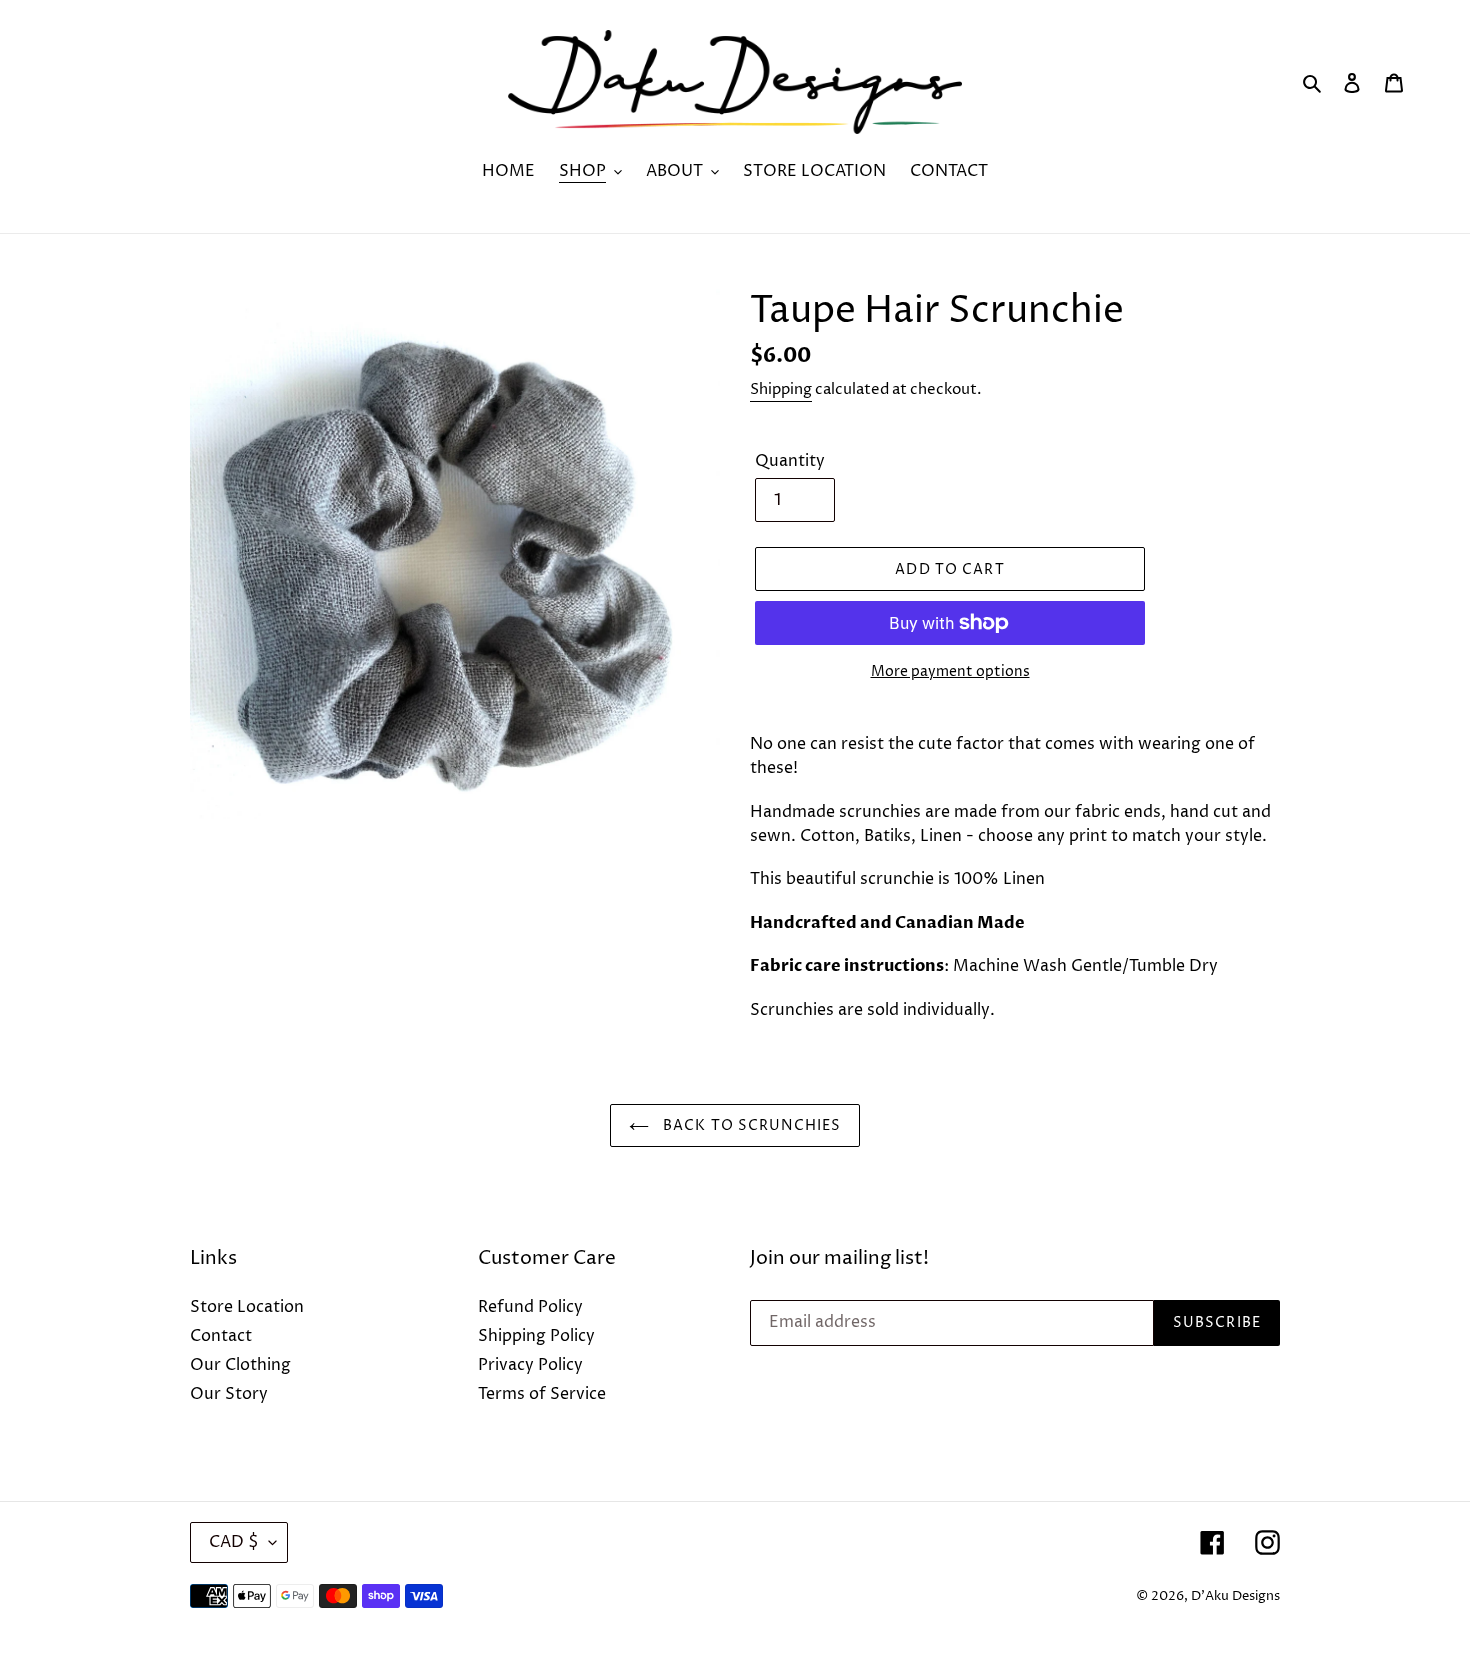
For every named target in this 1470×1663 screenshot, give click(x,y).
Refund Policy (530, 1307)
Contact (221, 1336)
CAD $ (234, 1542)
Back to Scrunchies (750, 1125)
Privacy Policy (530, 1365)
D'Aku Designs (1235, 1596)
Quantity (790, 461)
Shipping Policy (536, 1336)
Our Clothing (240, 1365)
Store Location (247, 1307)
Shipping (781, 389)
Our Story (229, 1394)
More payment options (950, 671)
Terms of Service (542, 1394)
